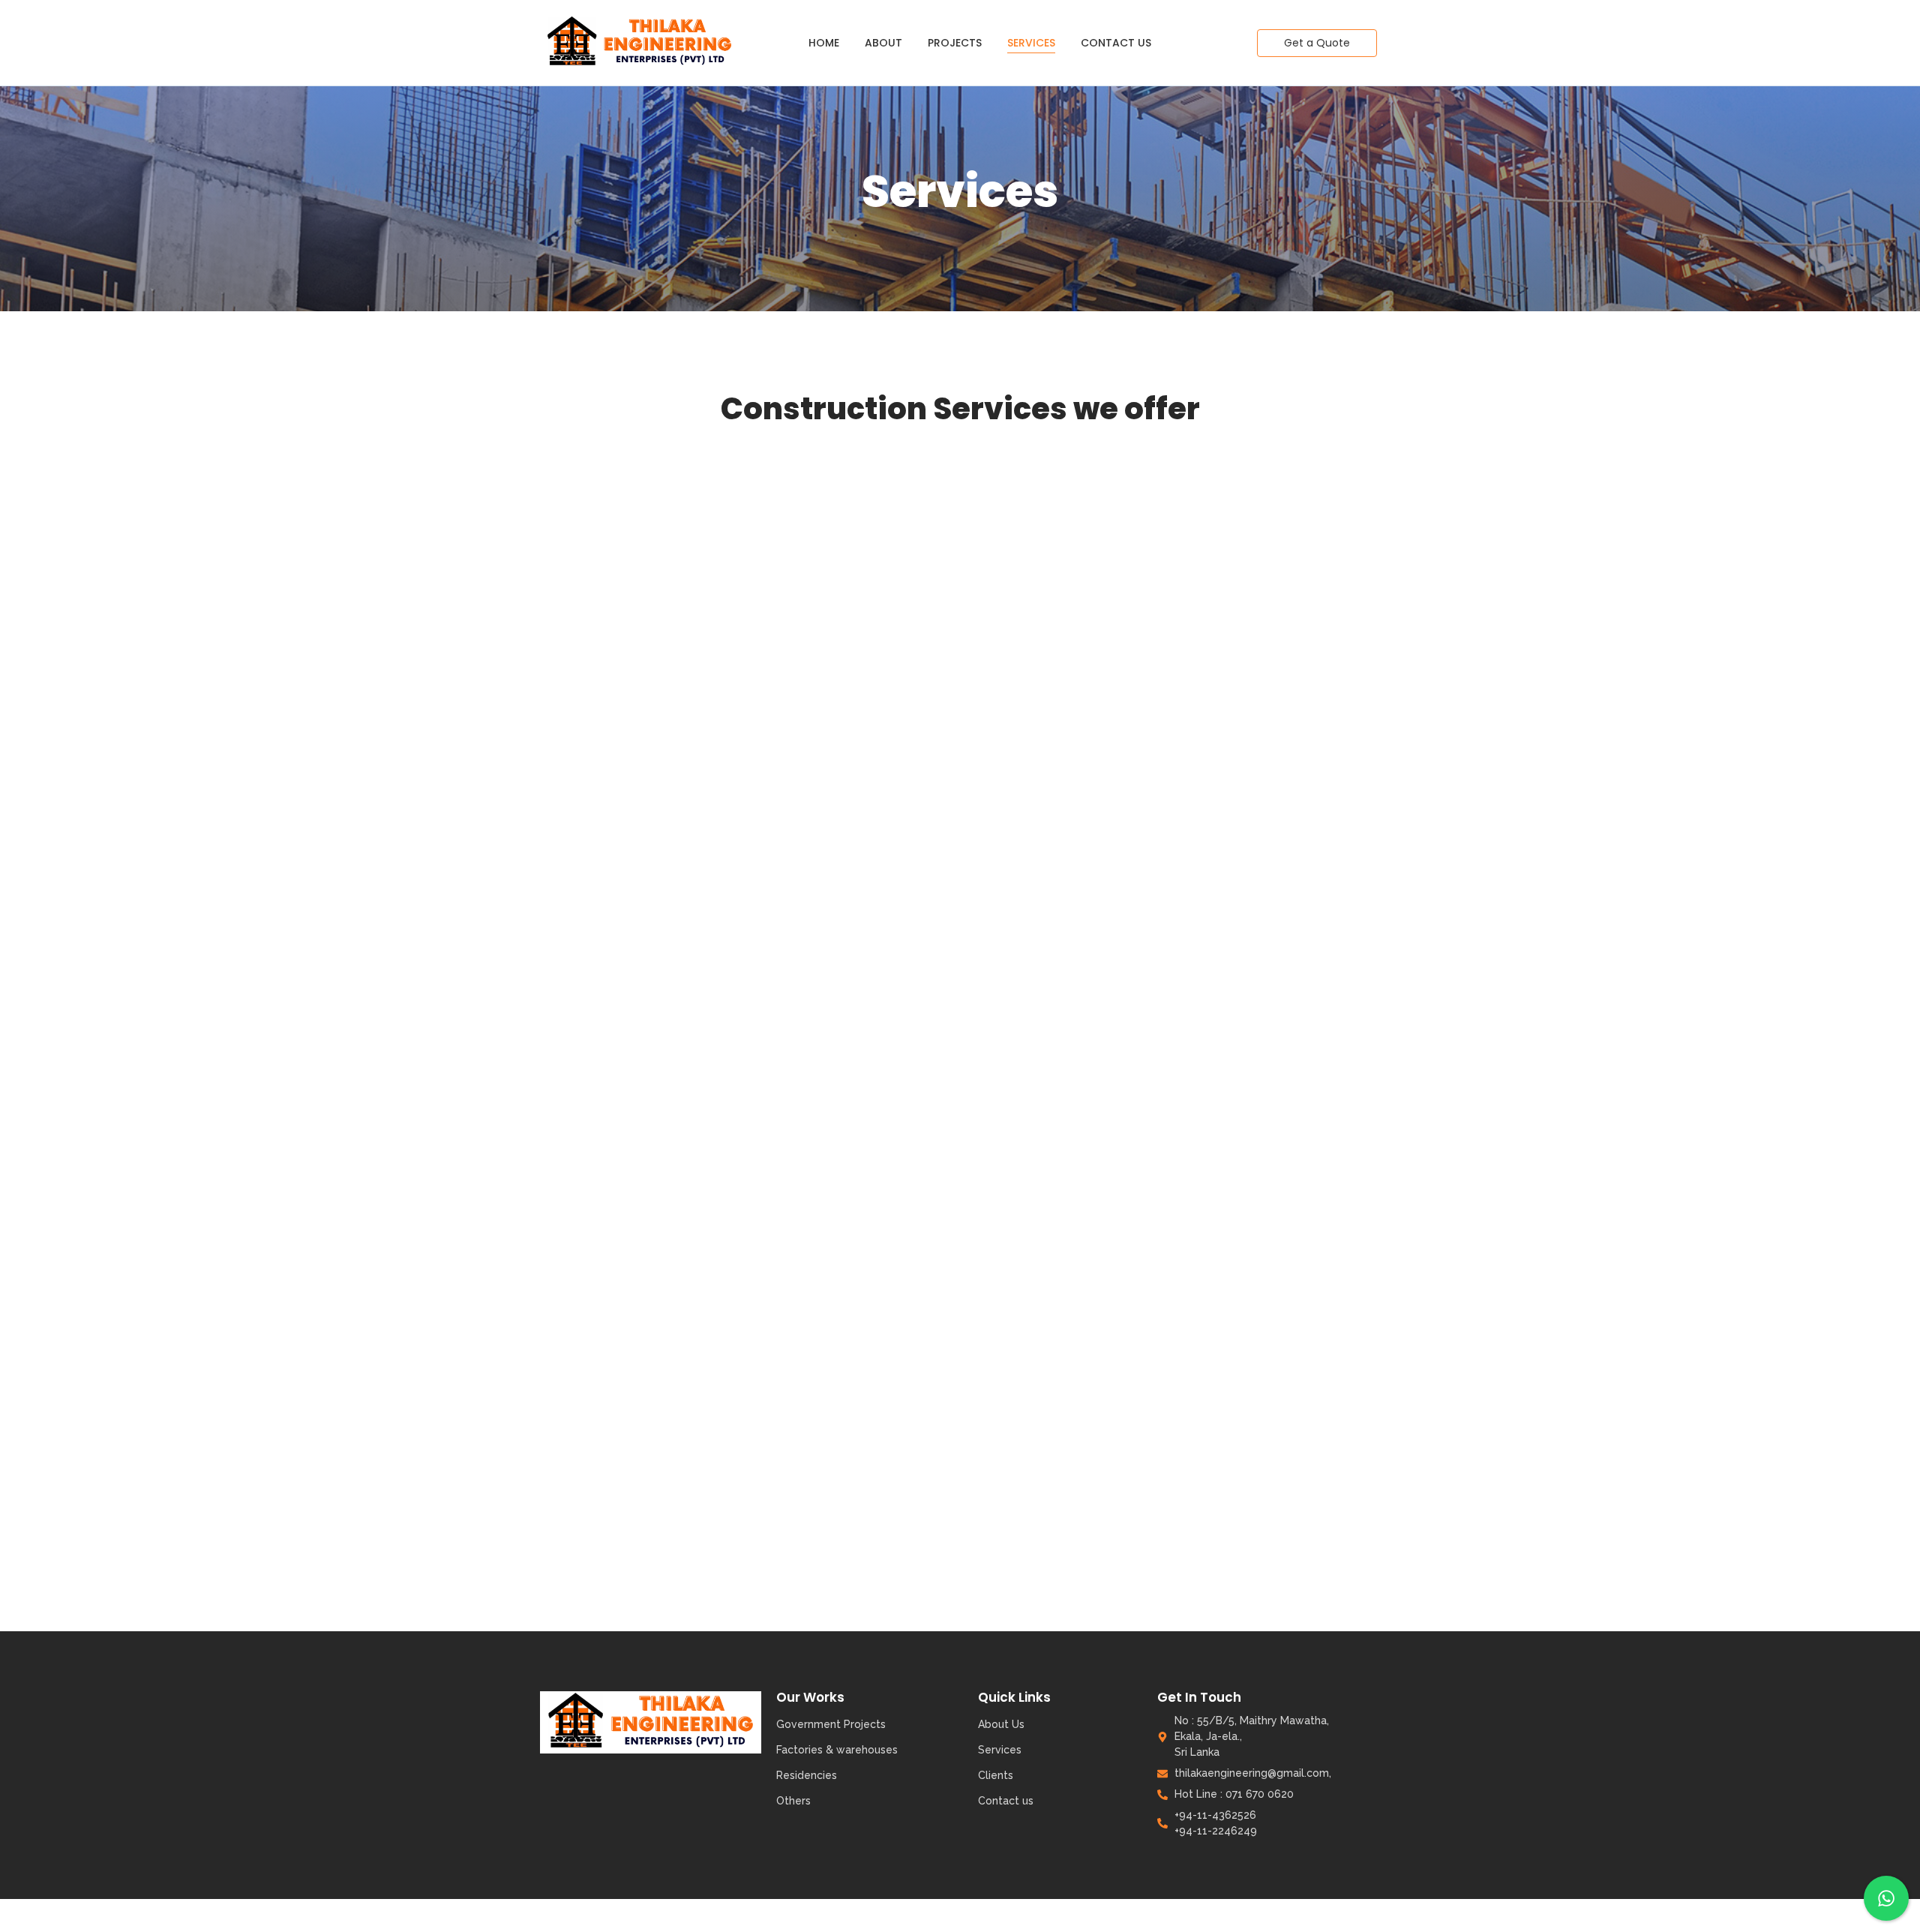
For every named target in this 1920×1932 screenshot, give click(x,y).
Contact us (1116, 43)
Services (1031, 43)
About (883, 43)
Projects (955, 43)
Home (824, 43)
